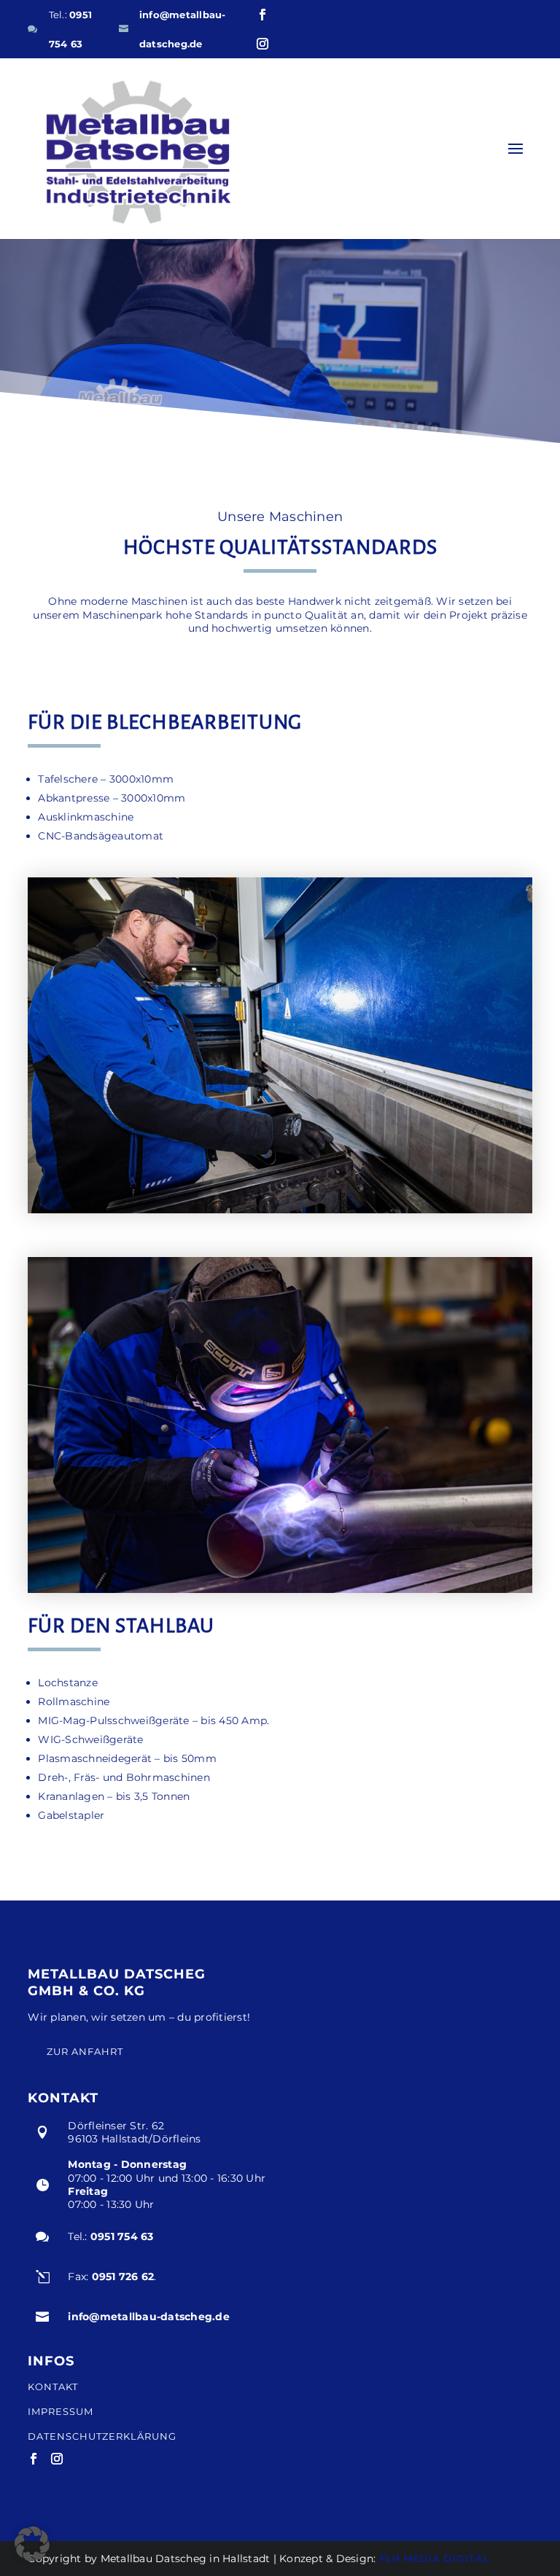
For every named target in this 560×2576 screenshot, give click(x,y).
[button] (32, 2544)
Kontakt (53, 2387)
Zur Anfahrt (85, 2051)
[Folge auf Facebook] (262, 15)
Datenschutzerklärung (102, 2436)
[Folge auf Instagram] (262, 44)
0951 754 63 (122, 2236)
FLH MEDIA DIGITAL (434, 2559)
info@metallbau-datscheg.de (149, 2317)
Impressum (61, 2412)
